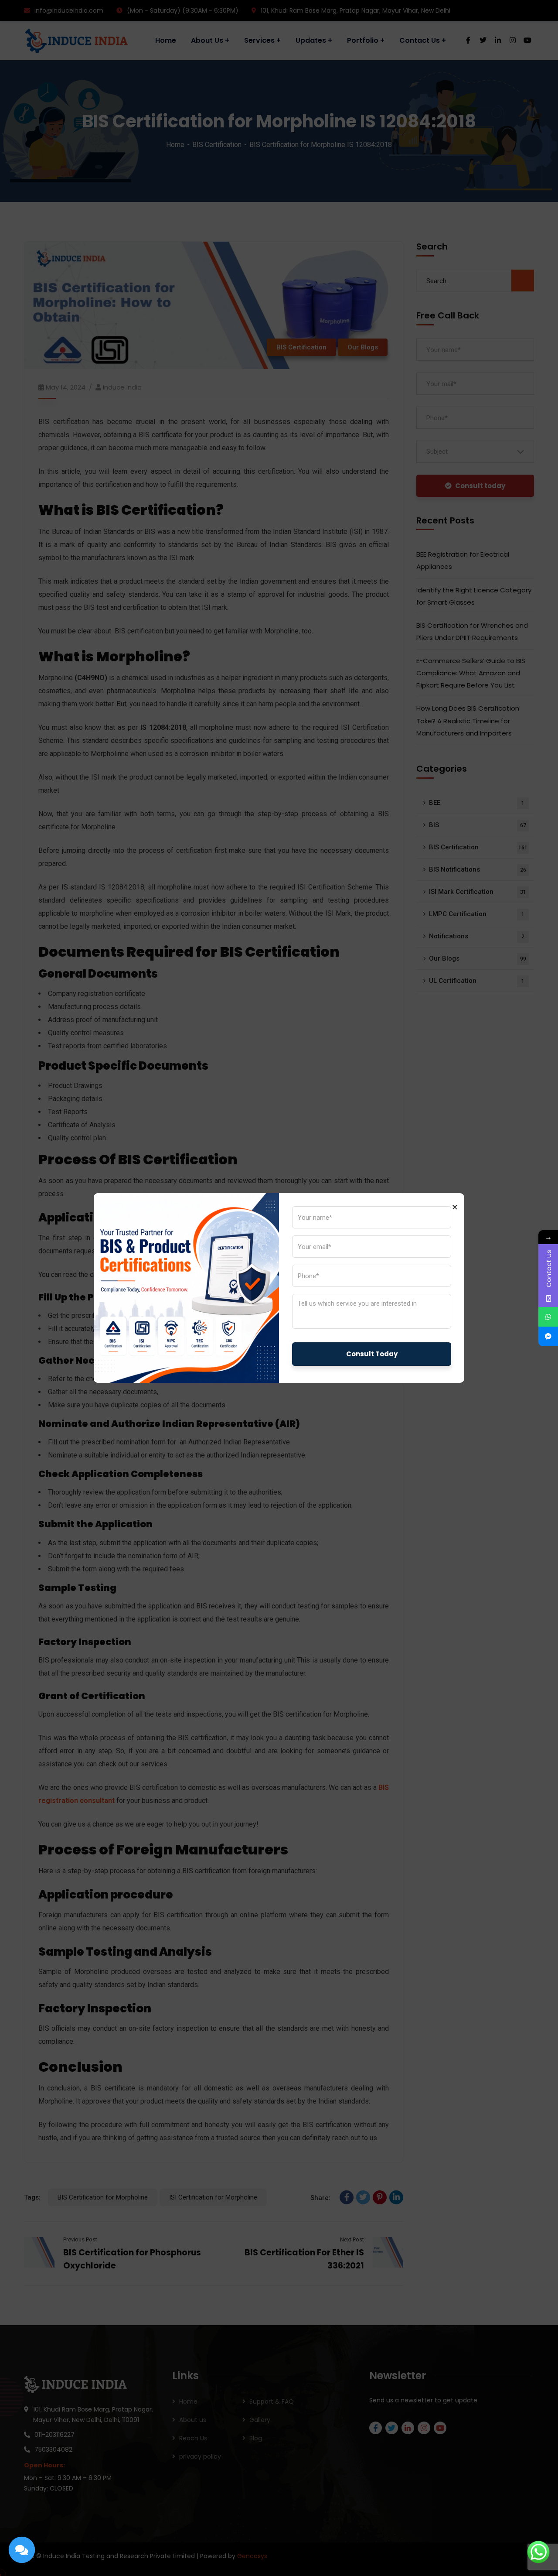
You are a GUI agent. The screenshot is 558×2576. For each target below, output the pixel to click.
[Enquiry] (22, 2550)
